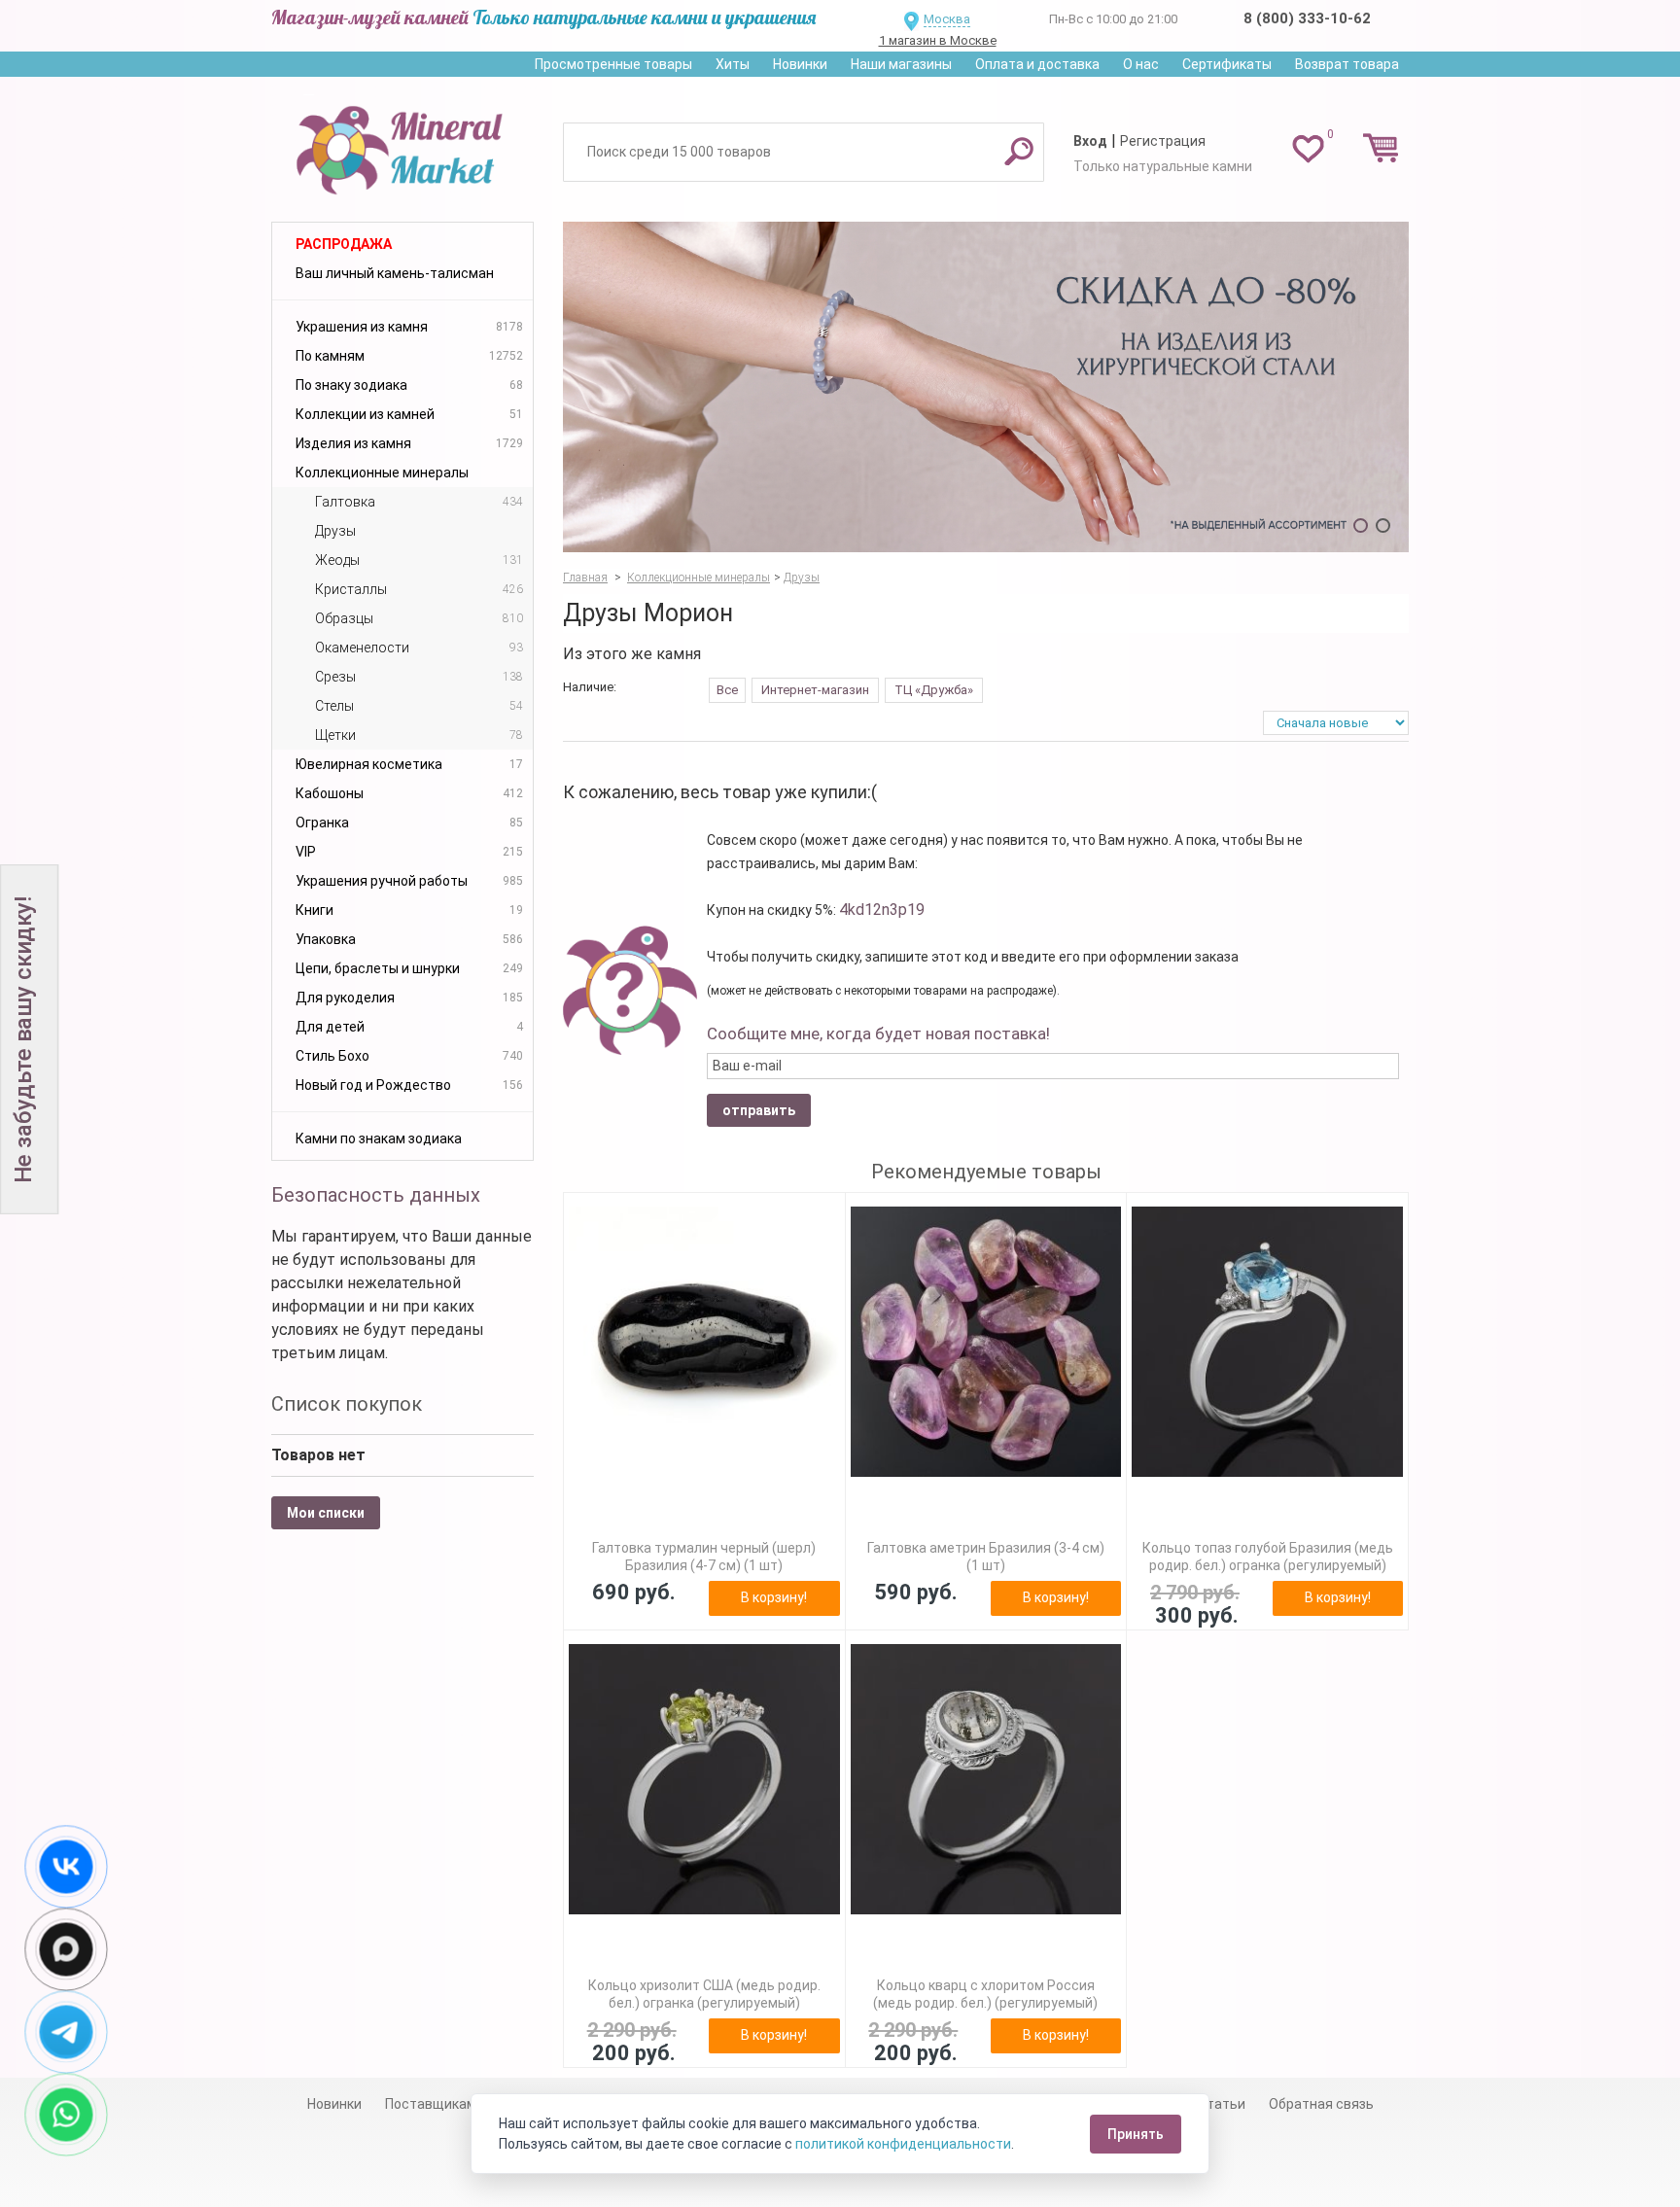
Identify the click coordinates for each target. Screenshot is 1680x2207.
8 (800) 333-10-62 (1307, 18)
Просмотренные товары (613, 64)
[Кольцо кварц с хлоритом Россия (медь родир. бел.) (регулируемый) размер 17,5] (986, 1780)
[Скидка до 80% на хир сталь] (986, 387)
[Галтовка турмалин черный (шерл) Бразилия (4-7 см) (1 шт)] (704, 1342)
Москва (947, 19)
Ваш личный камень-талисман (395, 273)
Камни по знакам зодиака (379, 1139)
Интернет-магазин (815, 690)
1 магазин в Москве (938, 40)
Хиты (733, 64)
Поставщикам (431, 2104)
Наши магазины (901, 64)
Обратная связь (1321, 2104)
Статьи (1222, 2104)
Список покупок (347, 1404)
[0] (1308, 148)
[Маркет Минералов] (402, 145)
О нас (1141, 64)
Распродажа (344, 244)
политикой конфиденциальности (903, 2144)
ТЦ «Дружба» (934, 690)
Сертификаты (1227, 64)
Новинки (800, 64)
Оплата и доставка (1037, 64)
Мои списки (326, 1513)
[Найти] (1019, 151)
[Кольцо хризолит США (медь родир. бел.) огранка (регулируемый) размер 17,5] (704, 1780)
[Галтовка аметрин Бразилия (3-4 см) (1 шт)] (986, 1342)
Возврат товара (1347, 64)
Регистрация (1163, 141)
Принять (1136, 2134)
